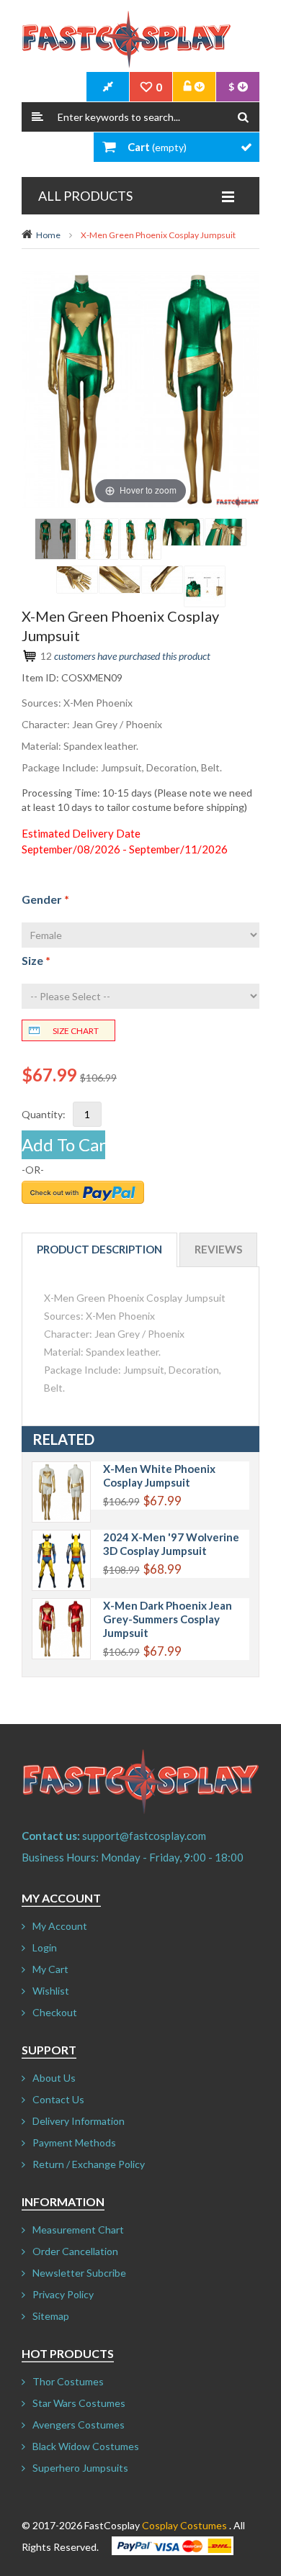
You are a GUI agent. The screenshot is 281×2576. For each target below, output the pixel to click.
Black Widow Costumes (86, 2446)
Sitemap (51, 2316)
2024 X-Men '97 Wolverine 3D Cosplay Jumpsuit (171, 1544)
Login (45, 1947)
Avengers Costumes (79, 2425)
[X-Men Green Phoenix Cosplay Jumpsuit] (55, 539)
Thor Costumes (68, 2381)
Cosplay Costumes (184, 2525)
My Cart (50, 1969)
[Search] (243, 117)
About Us (54, 2078)
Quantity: (44, 1114)
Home (48, 235)
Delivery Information (79, 2121)
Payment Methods (74, 2142)
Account (195, 87)
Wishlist (51, 1991)
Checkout (55, 2012)
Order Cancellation (75, 2251)
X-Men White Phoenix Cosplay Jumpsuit (159, 1475)
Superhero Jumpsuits (80, 2468)
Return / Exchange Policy (89, 2164)
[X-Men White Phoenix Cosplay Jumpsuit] (61, 1469)
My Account (60, 1926)
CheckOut (108, 87)
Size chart (76, 1031)
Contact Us (58, 2099)
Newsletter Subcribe (79, 2273)
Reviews (218, 1249)
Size (36, 960)
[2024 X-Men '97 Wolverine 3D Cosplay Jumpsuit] (61, 1537)
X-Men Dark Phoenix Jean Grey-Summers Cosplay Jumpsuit (168, 1619)
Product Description (99, 1249)
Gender (45, 899)
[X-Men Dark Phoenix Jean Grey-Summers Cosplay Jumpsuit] (61, 1606)
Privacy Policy (63, 2294)
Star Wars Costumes (79, 2403)
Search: (37, 117)
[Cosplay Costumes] (126, 40)
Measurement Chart (78, 2230)
